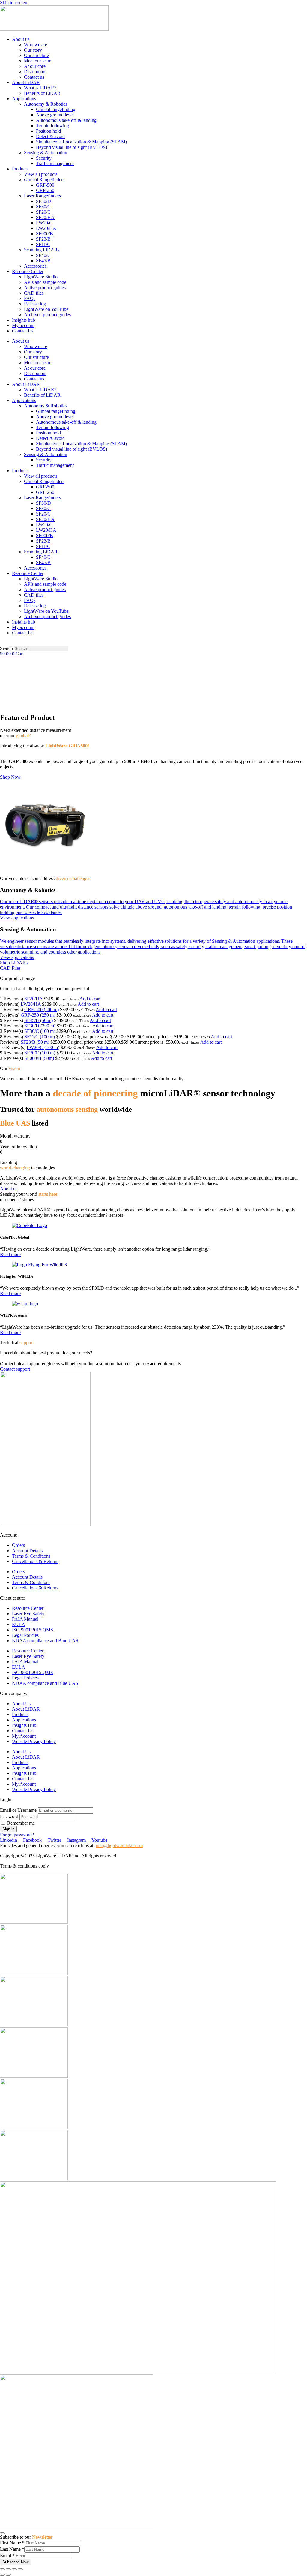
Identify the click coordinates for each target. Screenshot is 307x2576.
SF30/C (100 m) (40, 1031)
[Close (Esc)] (2, 2569)
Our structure (36, 55)
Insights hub (24, 320)
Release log (35, 304)
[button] (153, 643)
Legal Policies (25, 1635)
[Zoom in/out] (20, 2569)
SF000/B (45, 234)
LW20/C (44, 223)
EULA (19, 1624)
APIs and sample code (45, 282)
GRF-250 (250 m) (38, 1015)
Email (7, 2555)
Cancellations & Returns (35, 1561)
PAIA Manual (25, 1619)
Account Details (27, 1551)
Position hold (48, 131)
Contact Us (23, 331)
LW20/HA (46, 228)
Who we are (36, 45)
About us (21, 39)
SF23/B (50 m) (35, 1042)
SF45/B (43, 261)
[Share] (8, 2569)
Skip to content (14, 3)
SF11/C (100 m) (40, 1037)
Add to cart (90, 999)
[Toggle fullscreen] (14, 2569)
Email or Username (19, 1810)
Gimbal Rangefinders (44, 180)
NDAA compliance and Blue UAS (45, 1641)
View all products (41, 174)
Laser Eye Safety (28, 1614)
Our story (33, 50)
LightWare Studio (41, 277)
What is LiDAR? (40, 88)
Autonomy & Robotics (46, 104)
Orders (18, 1545)
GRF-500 (45, 185)
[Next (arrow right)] (8, 2575)
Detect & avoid (50, 136)
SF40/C (43, 255)
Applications (24, 99)
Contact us (34, 77)
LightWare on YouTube (46, 309)
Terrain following (52, 126)
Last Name (12, 2549)
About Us (21, 1704)
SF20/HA (45, 217)
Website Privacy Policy (34, 1741)
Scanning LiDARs (42, 250)
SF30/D (43, 201)
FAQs (30, 298)
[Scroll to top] (2, 2533)
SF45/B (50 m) (39, 1020)
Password (10, 1816)
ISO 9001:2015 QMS (33, 1630)
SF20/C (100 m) (40, 1053)
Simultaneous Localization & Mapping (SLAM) (81, 142)
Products (20, 169)
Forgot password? (17, 1835)
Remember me (21, 1823)
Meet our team (38, 61)
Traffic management (55, 163)
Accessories (35, 266)
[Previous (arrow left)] (2, 2575)
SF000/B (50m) (39, 1058)
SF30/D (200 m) (40, 1026)
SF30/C (43, 207)
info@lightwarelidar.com (119, 1846)
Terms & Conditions (31, 1556)
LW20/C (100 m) (43, 1047)
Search (6, 648)
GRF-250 (45, 190)
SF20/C (43, 212)
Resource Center (28, 271)
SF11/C (43, 244)
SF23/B (43, 239)
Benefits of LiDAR (42, 93)
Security (44, 158)
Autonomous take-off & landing (66, 120)
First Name (12, 2543)
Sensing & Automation (46, 153)
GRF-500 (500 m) (42, 1010)
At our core (35, 66)
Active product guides (45, 288)
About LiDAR (26, 82)
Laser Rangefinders (42, 196)
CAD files (34, 293)
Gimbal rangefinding (56, 109)
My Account (24, 1736)
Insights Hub (24, 1725)
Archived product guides (47, 315)
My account (23, 325)
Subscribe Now (15, 2562)
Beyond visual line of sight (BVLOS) (72, 147)
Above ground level (55, 115)
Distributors (35, 72)
